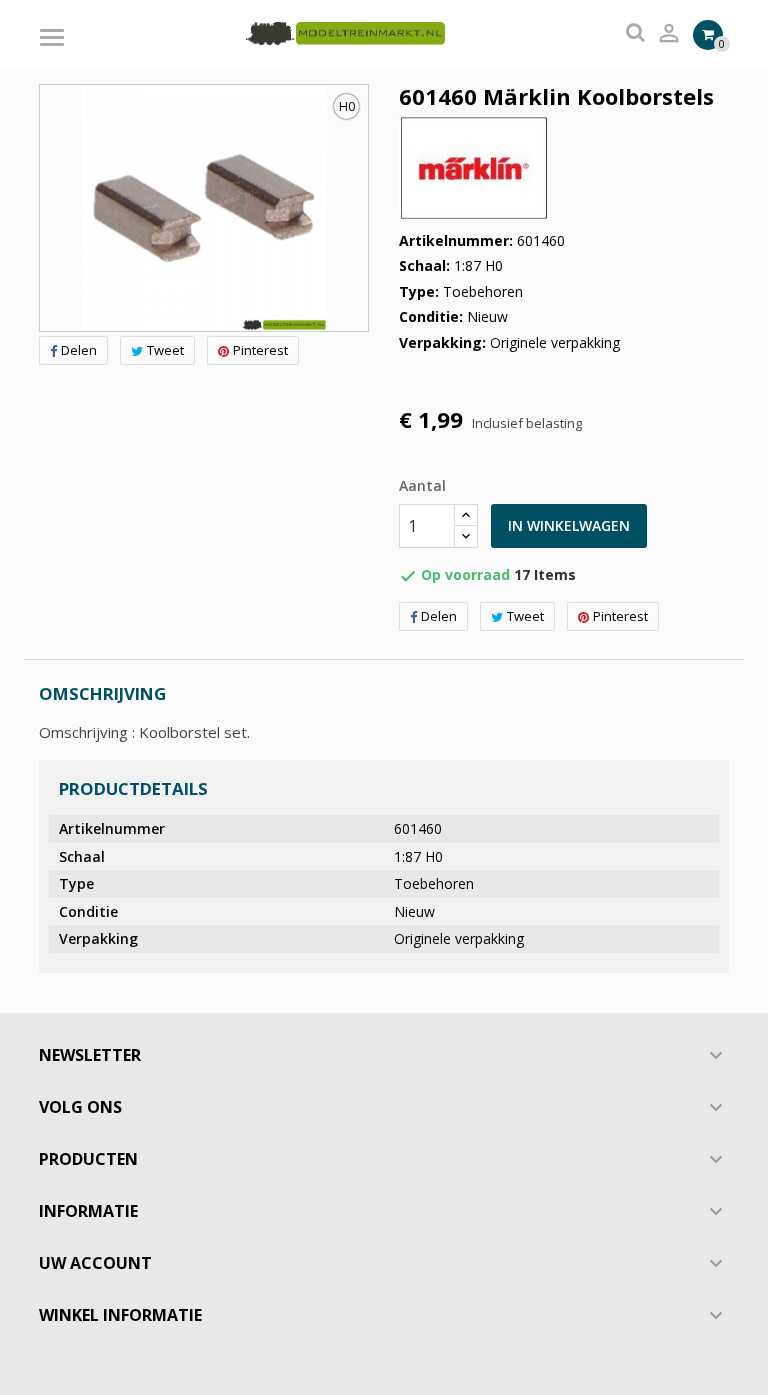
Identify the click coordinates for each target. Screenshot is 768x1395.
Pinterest (260, 350)
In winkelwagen (569, 525)
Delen (79, 350)
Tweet (165, 350)
